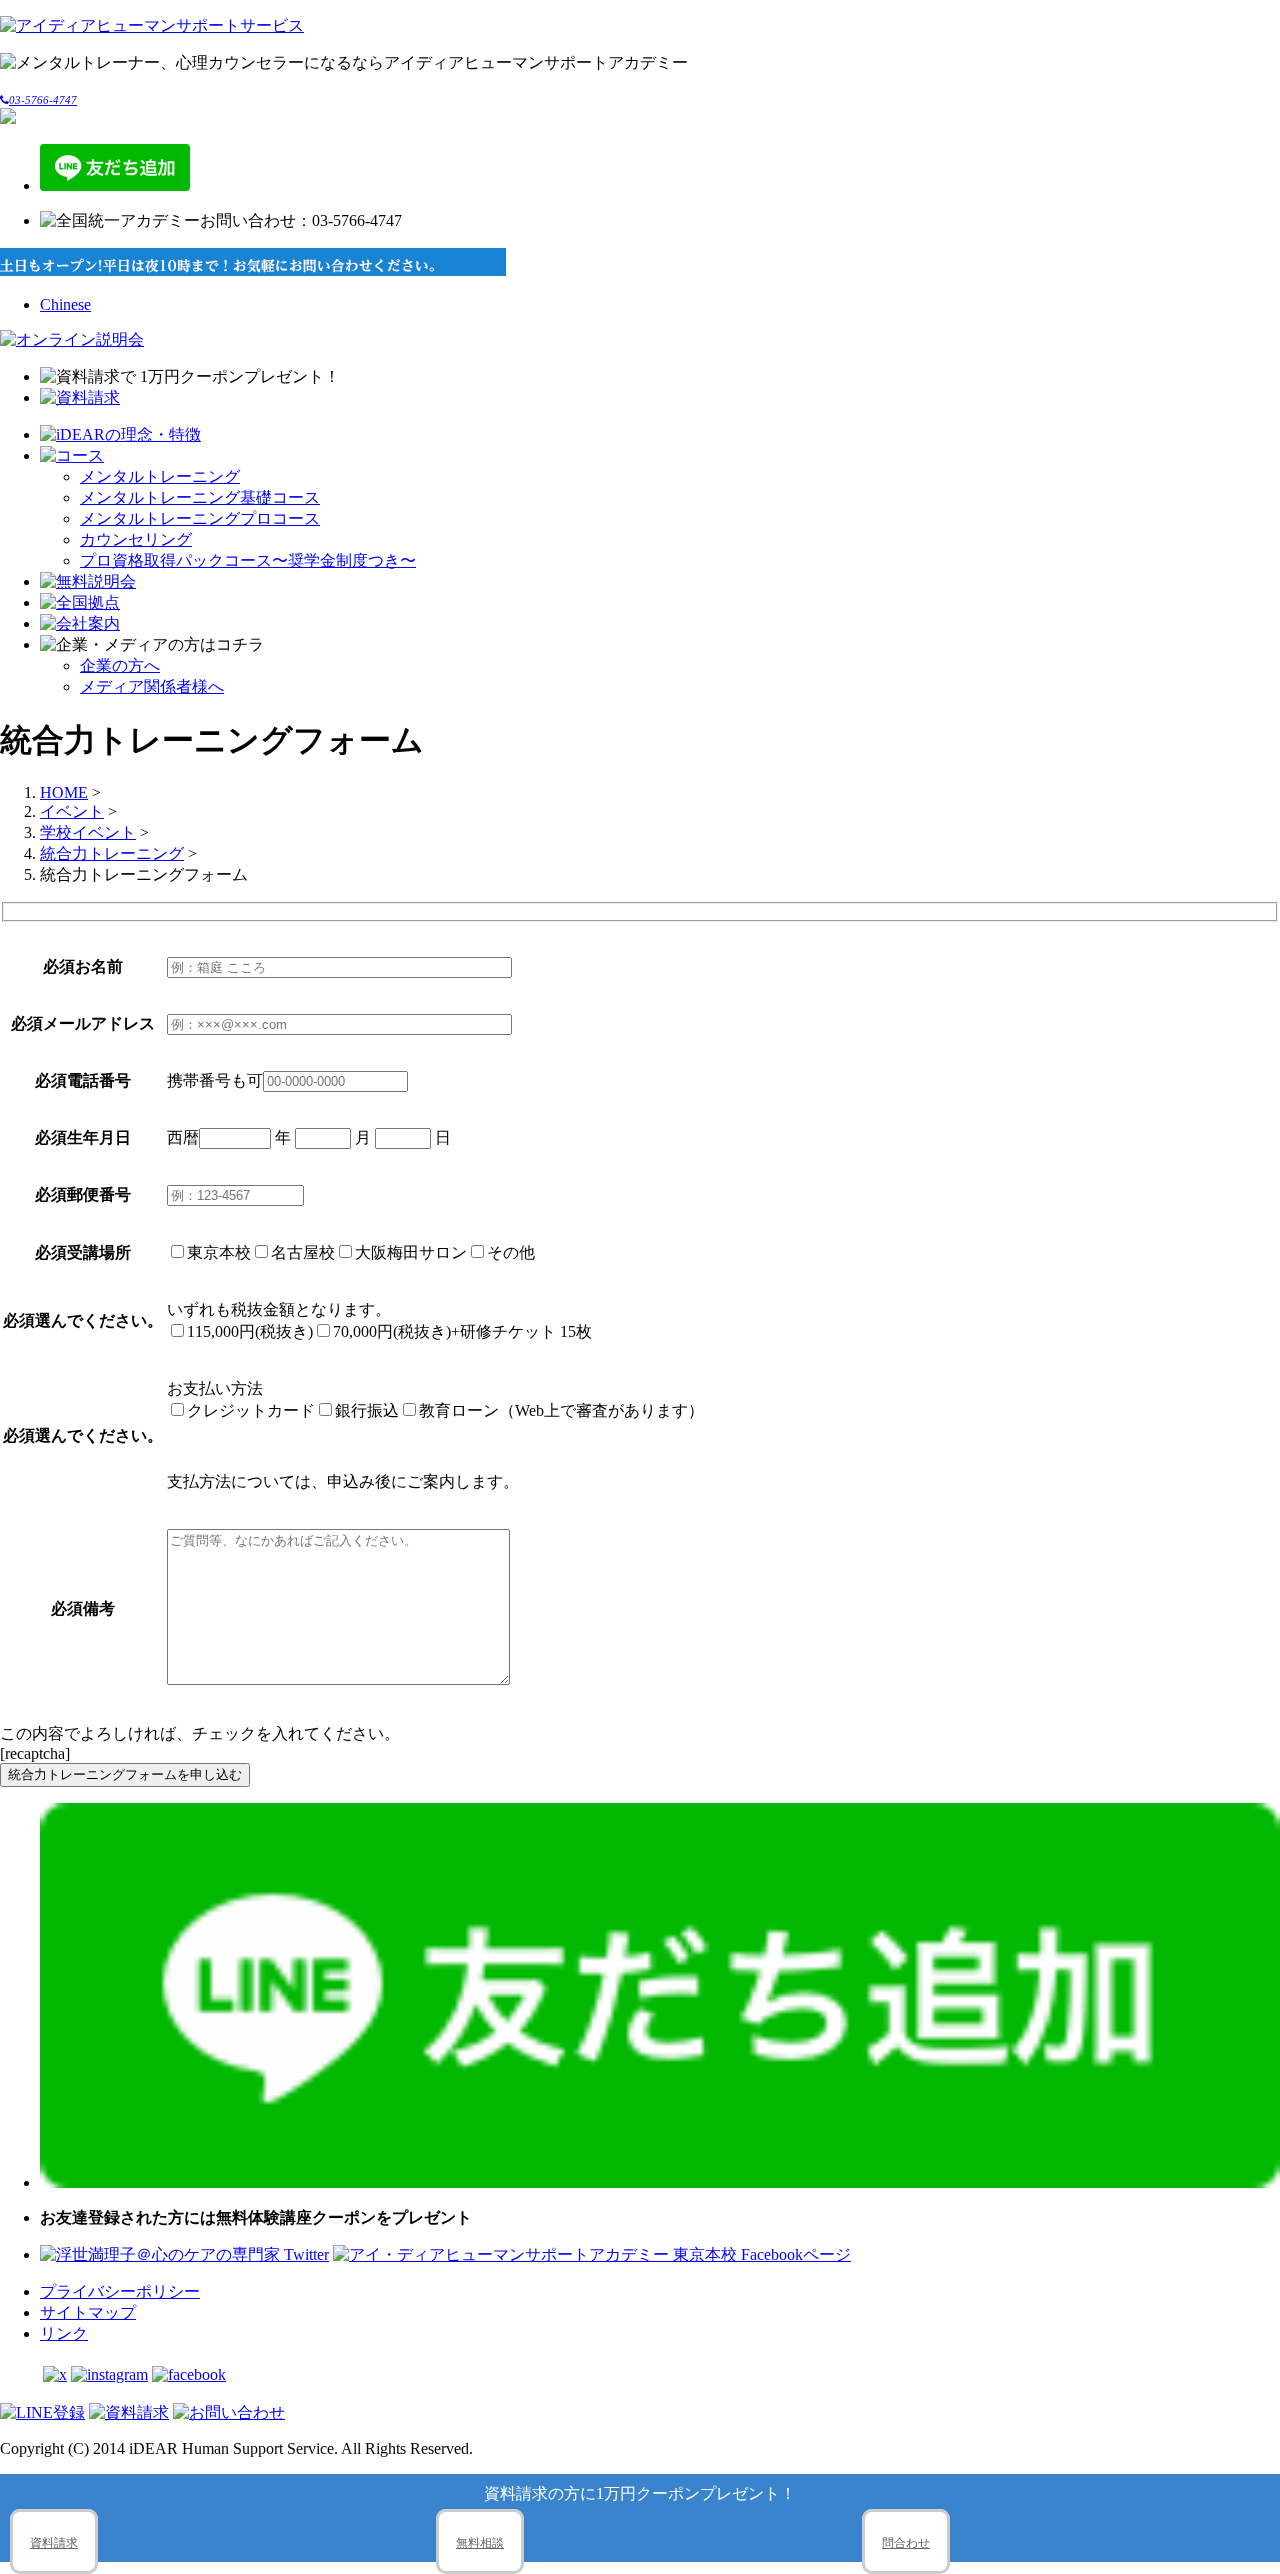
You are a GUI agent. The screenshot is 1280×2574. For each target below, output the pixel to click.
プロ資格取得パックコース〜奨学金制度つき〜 (248, 560)
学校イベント (88, 832)
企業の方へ (120, 665)
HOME (64, 792)
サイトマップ (88, 2312)
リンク (64, 2333)
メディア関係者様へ (152, 686)
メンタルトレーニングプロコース (200, 518)
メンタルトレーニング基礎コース (200, 497)
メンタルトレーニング (160, 476)
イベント (72, 811)
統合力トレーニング (112, 853)
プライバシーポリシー (120, 2291)
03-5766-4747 (43, 100)
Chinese (65, 304)
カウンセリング (136, 539)
